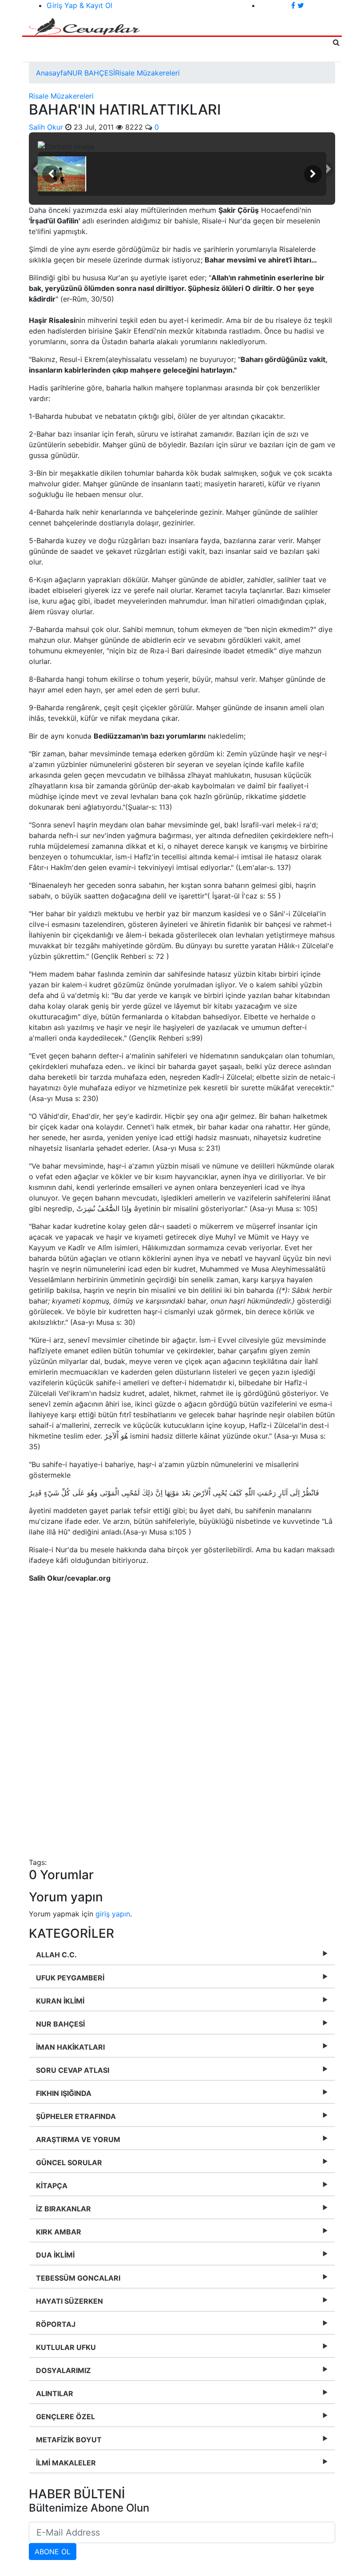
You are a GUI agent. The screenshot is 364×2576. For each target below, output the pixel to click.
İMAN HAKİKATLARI (70, 2047)
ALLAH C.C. (56, 1955)
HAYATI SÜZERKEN (69, 2301)
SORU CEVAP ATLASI (73, 2070)
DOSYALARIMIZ (63, 2370)
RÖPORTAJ (56, 2324)
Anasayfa (51, 73)
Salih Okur (46, 127)
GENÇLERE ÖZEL (65, 2417)
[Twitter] (301, 5)
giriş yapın (113, 1914)
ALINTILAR (55, 2393)
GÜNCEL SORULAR (69, 2163)
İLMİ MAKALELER (66, 2463)
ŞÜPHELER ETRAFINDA (76, 2116)
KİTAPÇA (52, 2186)
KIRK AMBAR (59, 2232)
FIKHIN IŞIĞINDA (64, 2093)
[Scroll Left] (51, 174)
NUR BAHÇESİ (91, 73)
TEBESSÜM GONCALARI (78, 2278)
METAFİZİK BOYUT (69, 2440)
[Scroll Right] (313, 174)
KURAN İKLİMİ (60, 2001)
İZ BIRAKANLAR (63, 2209)
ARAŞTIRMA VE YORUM (78, 2139)
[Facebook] (294, 5)
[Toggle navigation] (46, 49)
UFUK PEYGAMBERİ (70, 1978)
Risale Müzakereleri (147, 73)
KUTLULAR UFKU (66, 2347)
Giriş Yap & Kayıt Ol (79, 5)
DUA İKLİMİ (55, 2255)
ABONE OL (53, 2552)
